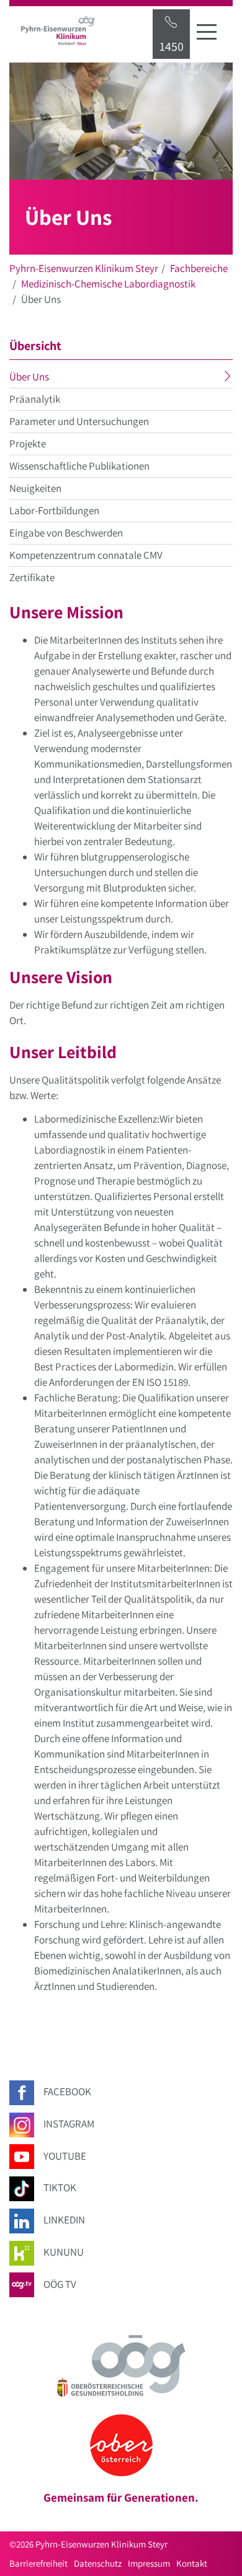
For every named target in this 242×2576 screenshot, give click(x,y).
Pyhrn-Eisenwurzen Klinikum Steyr (84, 268)
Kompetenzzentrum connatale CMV (86, 555)
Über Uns (53, 379)
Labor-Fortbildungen (54, 510)
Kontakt (192, 2563)
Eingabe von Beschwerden (66, 533)
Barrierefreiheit (38, 2563)
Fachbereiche (199, 268)
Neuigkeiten (35, 488)
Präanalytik (35, 399)
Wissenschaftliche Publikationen (79, 466)
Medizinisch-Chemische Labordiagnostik (108, 284)
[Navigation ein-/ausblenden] (207, 32)
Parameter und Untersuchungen (79, 421)
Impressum (149, 2563)
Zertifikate (32, 577)
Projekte (28, 444)
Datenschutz (98, 2563)
